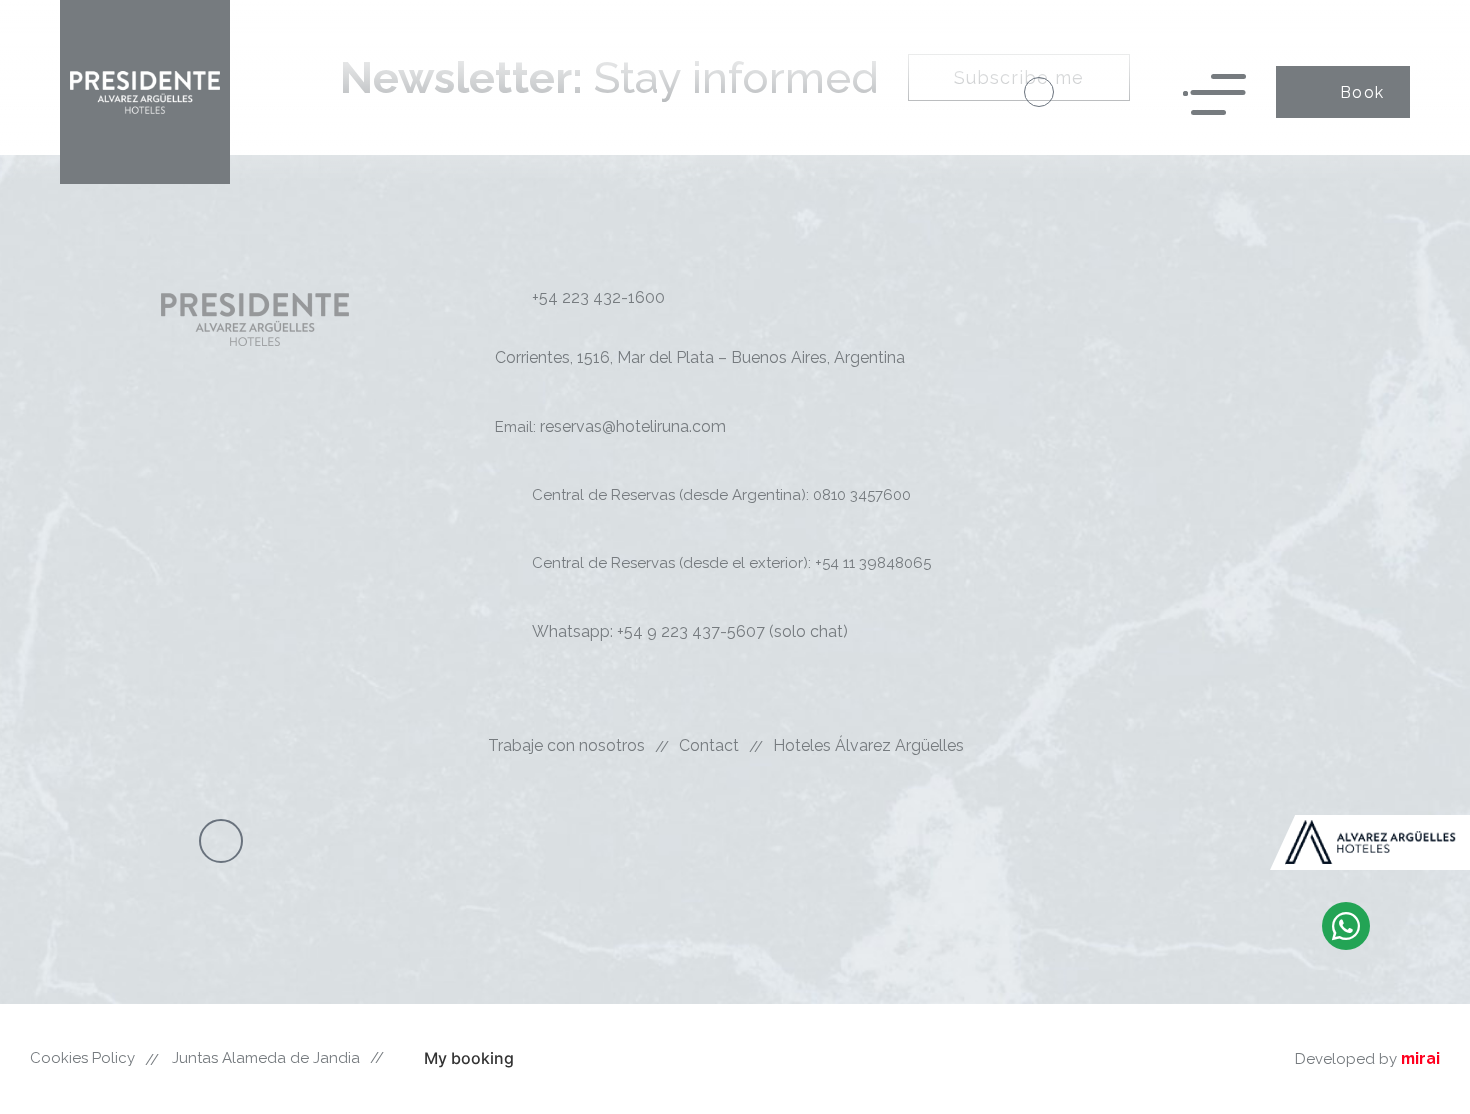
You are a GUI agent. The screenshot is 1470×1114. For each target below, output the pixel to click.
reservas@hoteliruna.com (633, 426)
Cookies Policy (82, 1058)
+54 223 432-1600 (598, 297)
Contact (709, 745)
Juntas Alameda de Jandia (266, 1058)
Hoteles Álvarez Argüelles (868, 745)
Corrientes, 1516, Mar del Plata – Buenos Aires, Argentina (700, 357)
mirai (1420, 1058)
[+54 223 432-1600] (1039, 92)
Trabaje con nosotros (566, 745)
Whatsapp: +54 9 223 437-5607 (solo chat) (690, 631)
